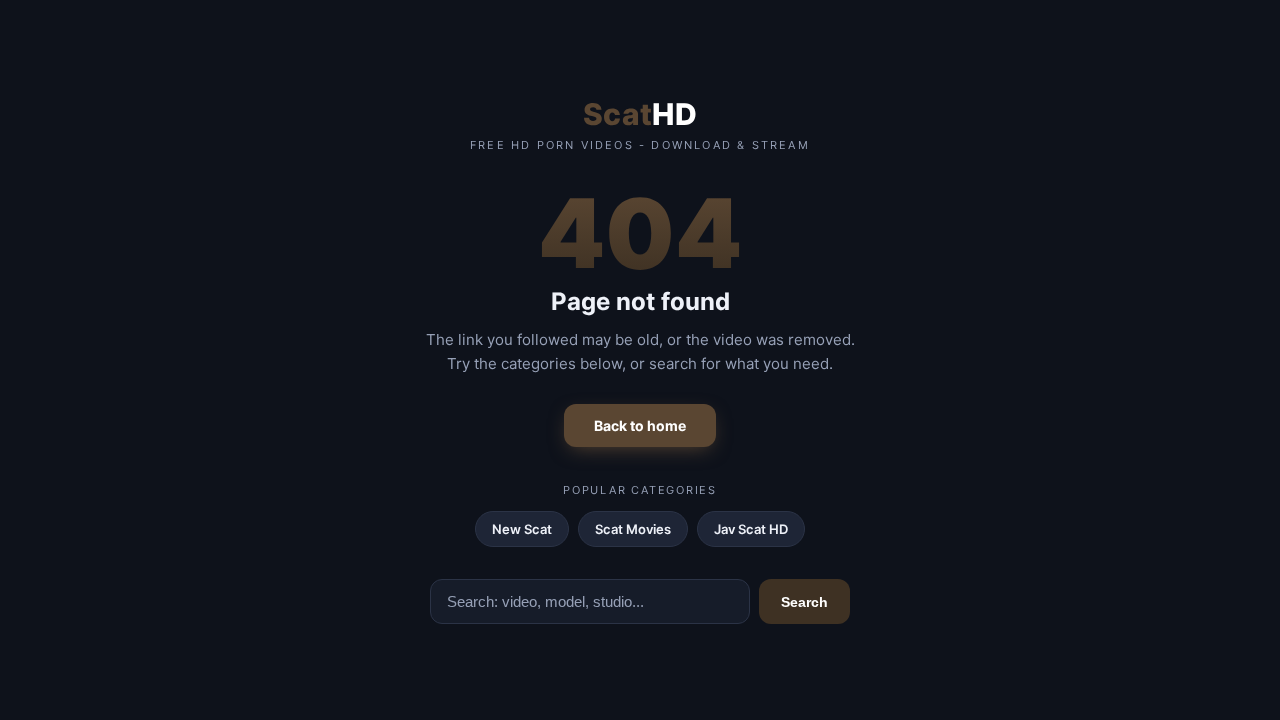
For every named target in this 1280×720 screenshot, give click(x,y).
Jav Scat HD (751, 529)
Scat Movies (633, 529)
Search (804, 602)
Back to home (640, 425)
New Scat (522, 529)
